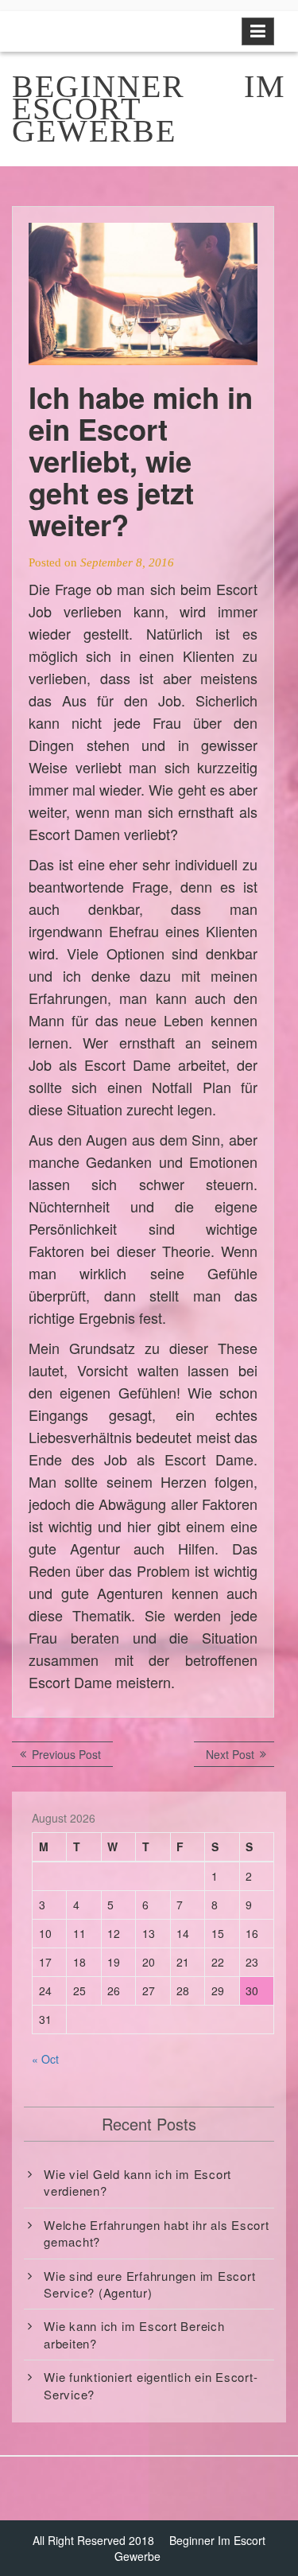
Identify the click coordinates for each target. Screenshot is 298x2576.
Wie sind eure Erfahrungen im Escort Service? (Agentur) (149, 2284)
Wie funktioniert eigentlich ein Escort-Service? (151, 2385)
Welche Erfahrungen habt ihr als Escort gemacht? (157, 2233)
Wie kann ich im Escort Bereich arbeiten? (134, 2334)
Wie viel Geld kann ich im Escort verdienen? (137, 2182)
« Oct (45, 2059)
